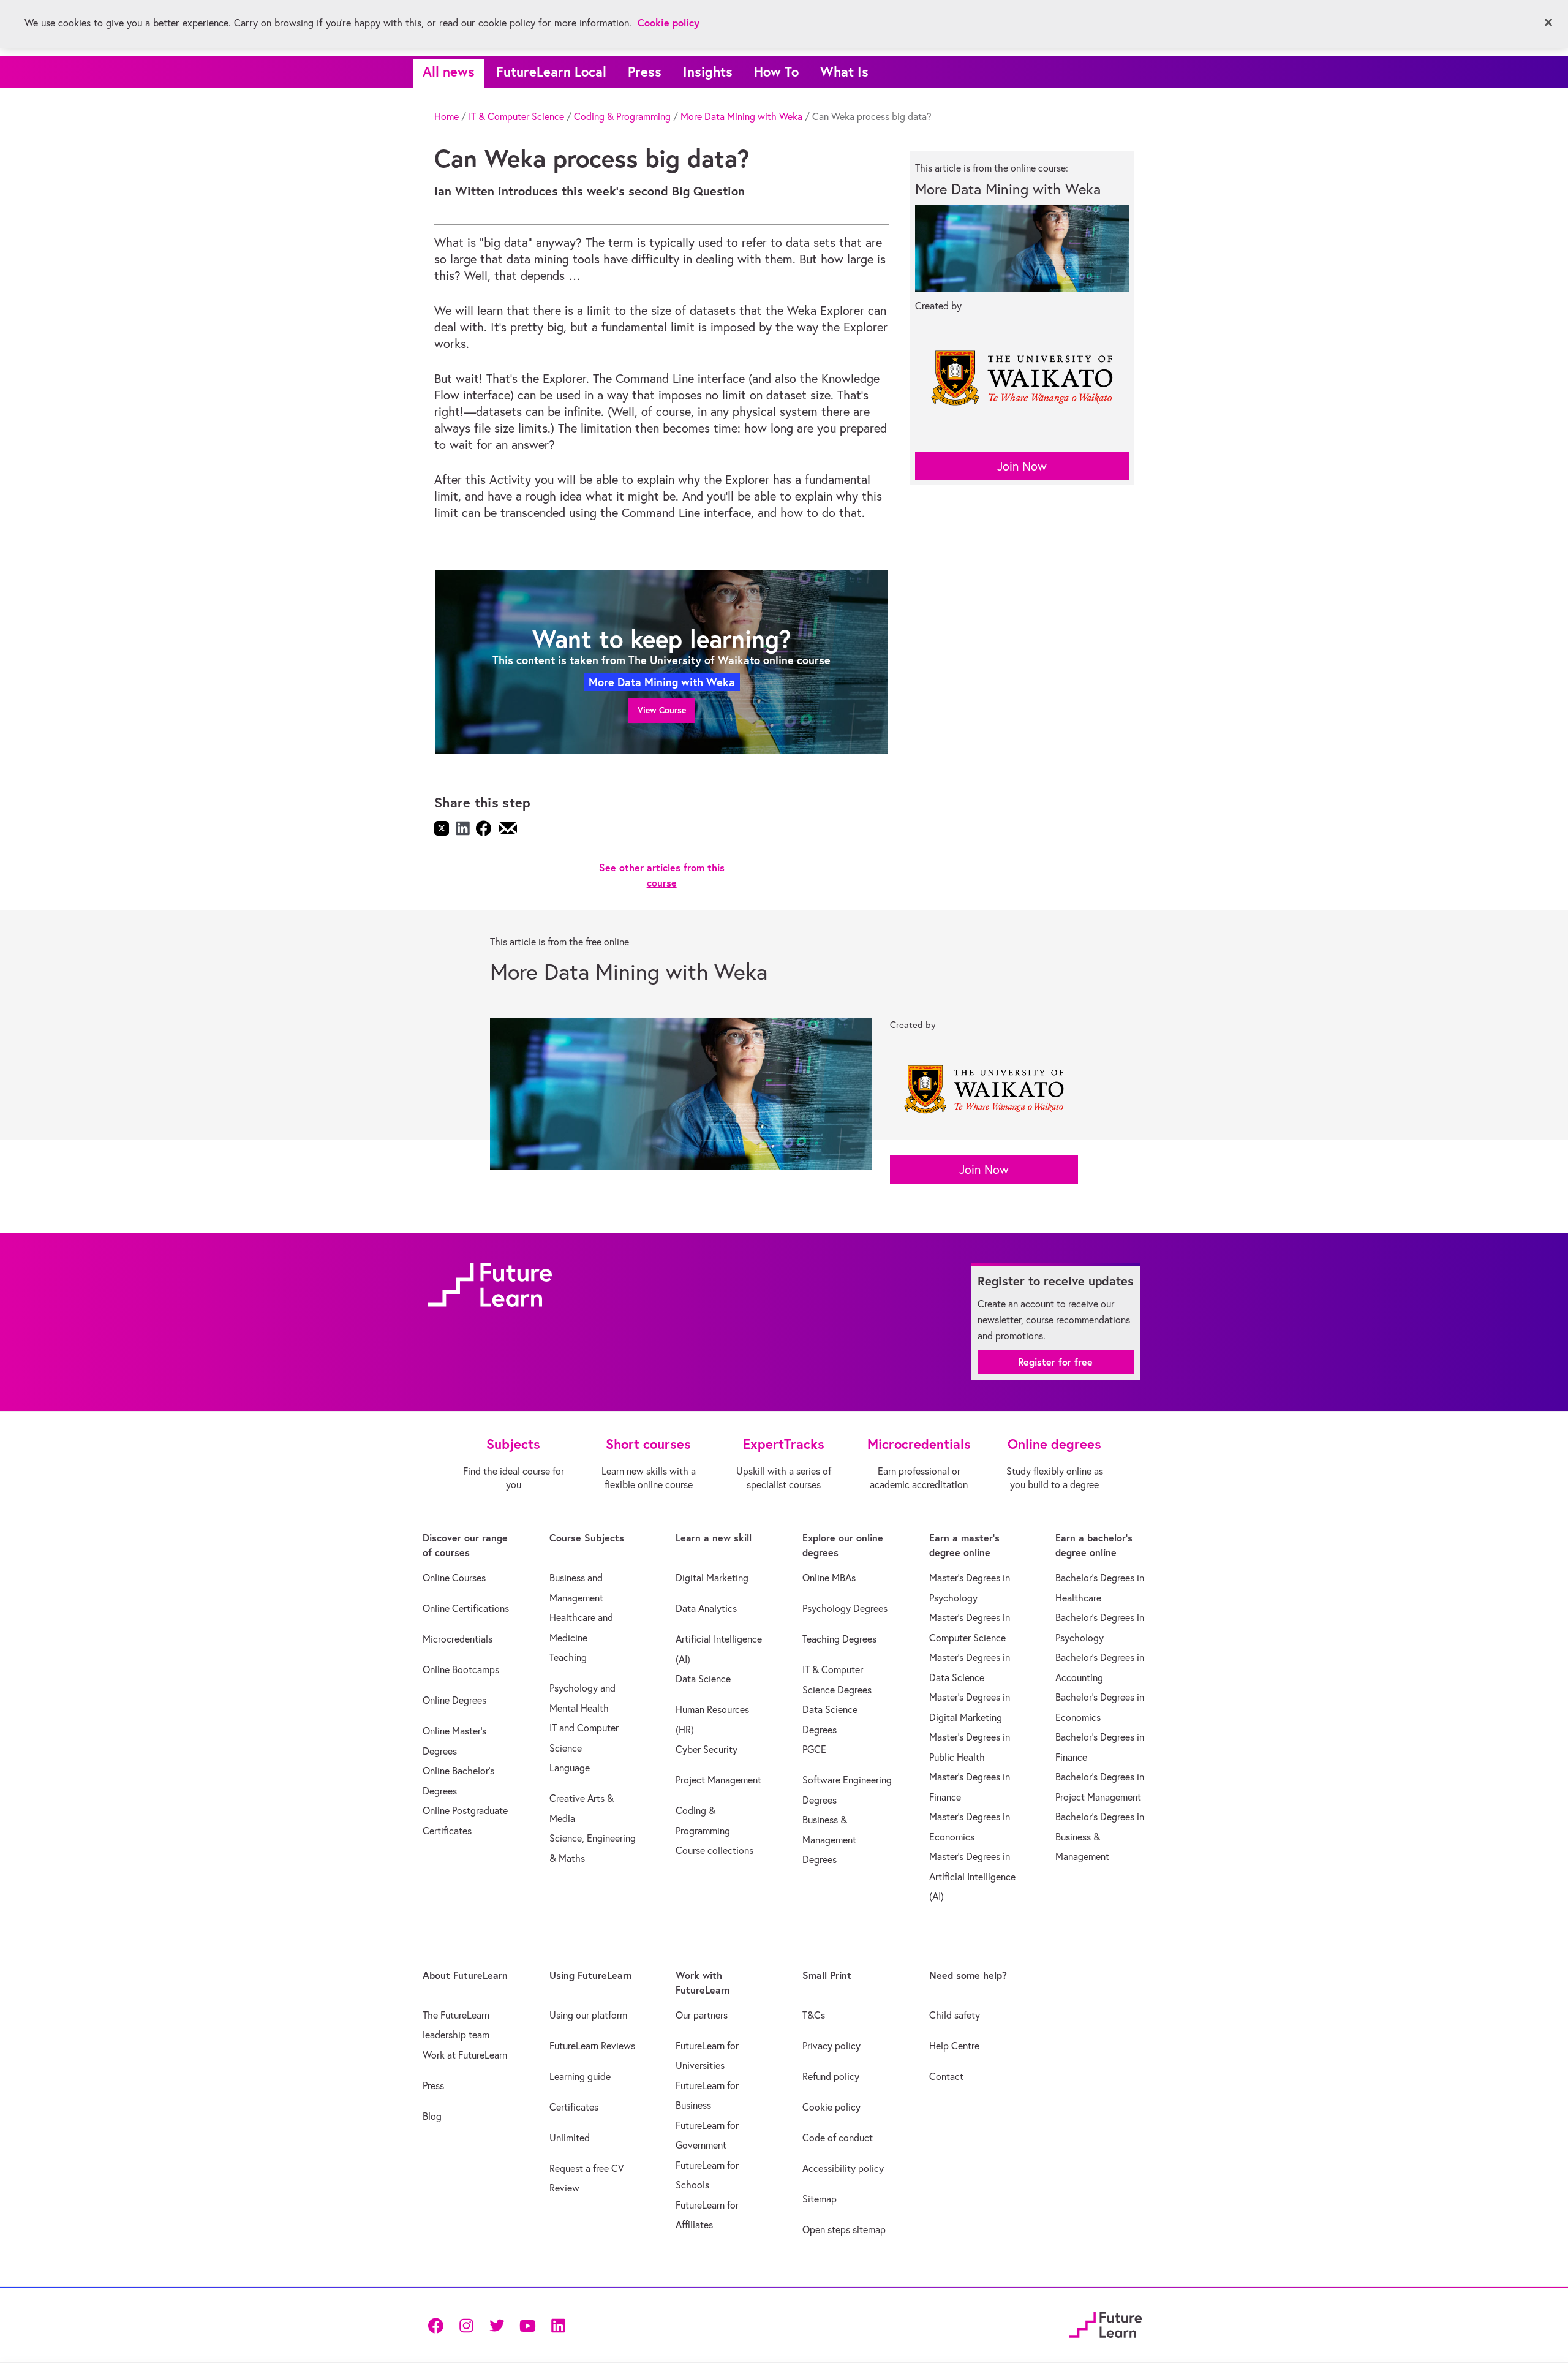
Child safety (955, 2015)
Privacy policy (831, 2046)
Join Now (1022, 466)
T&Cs (814, 2015)
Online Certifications (466, 1608)
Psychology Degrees (845, 1608)
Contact (946, 2076)
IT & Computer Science (516, 116)
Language (570, 1768)
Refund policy (831, 2076)
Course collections (714, 1850)
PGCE (814, 1749)
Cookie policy (831, 2107)
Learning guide (580, 2076)
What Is (844, 71)
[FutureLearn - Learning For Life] (1105, 2323)
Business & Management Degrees (829, 1839)
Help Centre (954, 2046)
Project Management (718, 1780)
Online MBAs (829, 1578)
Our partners (702, 2015)
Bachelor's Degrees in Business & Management (1100, 1836)
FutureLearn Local (551, 71)
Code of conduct (838, 2138)
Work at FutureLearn (465, 2055)
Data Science (703, 1679)
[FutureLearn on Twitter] (497, 2325)
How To (776, 71)
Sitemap (820, 2199)
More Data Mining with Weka (741, 116)
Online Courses (454, 1578)
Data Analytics (706, 1608)
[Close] (1548, 23)
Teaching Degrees (839, 1639)
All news (449, 71)
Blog (432, 2116)
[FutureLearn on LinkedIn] (558, 2325)
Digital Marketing (712, 1578)
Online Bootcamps (461, 1669)
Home (447, 116)
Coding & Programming (622, 116)
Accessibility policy (843, 2168)
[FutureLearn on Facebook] (439, 2325)
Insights (708, 71)
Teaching (568, 1657)
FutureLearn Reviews (592, 2046)
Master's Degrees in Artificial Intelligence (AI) (972, 1876)
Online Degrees (454, 1700)
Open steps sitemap (844, 2229)
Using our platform (588, 2015)
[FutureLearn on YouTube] (527, 2325)
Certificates (574, 2107)
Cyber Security (707, 1749)
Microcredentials (458, 1639)
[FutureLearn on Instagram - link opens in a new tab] (466, 2325)
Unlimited (570, 2138)
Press (645, 71)
